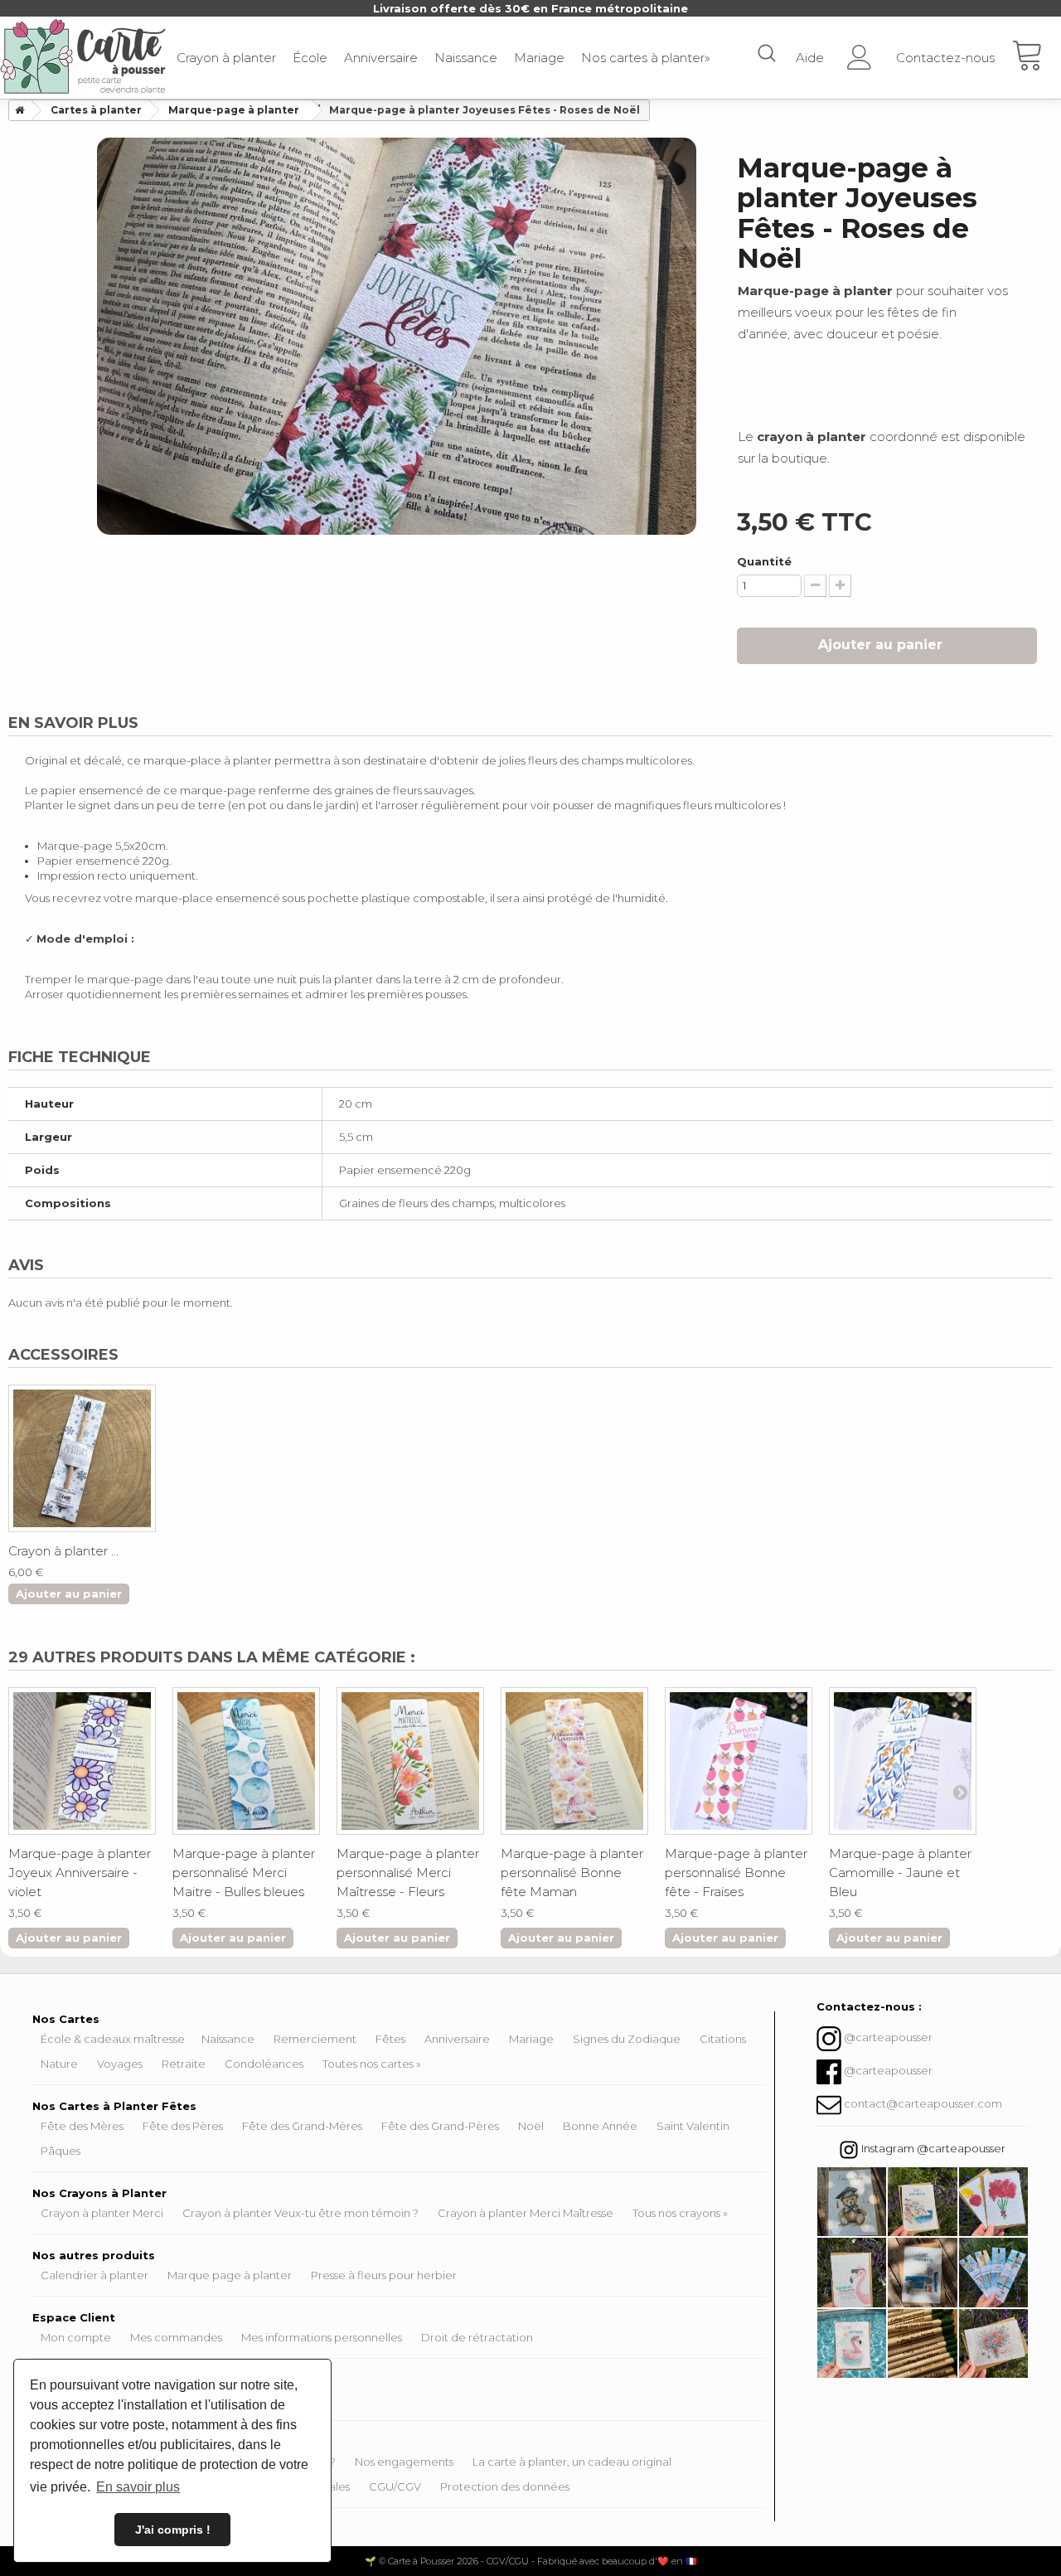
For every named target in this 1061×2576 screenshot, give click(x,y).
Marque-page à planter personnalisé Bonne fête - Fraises (736, 1873)
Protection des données (505, 2486)
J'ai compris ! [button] (173, 2530)
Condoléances (264, 2064)
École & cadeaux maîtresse (113, 2039)
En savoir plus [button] (138, 2487)
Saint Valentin (693, 2126)
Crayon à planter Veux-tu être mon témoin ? (300, 2213)
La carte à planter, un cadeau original (572, 2462)
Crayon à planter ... (63, 1551)
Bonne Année (600, 2126)
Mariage (539, 58)
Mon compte (76, 2337)
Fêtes (390, 2039)
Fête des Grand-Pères (440, 2126)
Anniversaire (381, 58)
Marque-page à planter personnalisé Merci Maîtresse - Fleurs (408, 1873)
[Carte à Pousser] (83, 56)
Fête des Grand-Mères (302, 2126)
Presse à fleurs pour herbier (384, 2275)
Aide (810, 58)
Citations (723, 2039)
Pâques (61, 2151)
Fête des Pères (183, 2126)
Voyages (120, 2064)
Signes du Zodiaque (627, 2039)
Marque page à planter (230, 2275)
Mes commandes (176, 2337)
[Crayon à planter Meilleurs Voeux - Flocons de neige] (82, 1458)
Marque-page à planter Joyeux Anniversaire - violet (80, 1873)
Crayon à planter (226, 58)
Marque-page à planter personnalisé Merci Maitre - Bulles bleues (244, 1873)
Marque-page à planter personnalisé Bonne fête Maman (572, 1873)
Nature (59, 2064)
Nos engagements (404, 2462)
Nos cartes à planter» (646, 58)
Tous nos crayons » (680, 2213)
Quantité (764, 561)
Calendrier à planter (94, 2275)
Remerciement (315, 2039)
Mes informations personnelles (322, 2337)
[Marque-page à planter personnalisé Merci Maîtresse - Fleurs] (410, 1761)
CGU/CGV (395, 2486)
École (310, 58)
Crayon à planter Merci (102, 2213)
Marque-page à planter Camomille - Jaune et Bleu (900, 1873)
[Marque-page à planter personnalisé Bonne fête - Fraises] (739, 1761)
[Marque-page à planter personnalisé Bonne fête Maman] (574, 1761)
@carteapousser (888, 2038)
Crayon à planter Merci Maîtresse (526, 2213)
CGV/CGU (508, 2561)
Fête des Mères (82, 2126)
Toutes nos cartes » (372, 2064)
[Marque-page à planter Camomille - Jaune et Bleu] (903, 1761)
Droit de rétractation (477, 2337)
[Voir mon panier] (1036, 58)
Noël (531, 2126)
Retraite (184, 2064)
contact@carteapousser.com (923, 2104)
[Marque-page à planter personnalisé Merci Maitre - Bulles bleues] (246, 1761)
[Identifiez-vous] (860, 52)
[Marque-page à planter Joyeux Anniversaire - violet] (82, 1761)
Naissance (466, 58)
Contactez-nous (945, 58)
